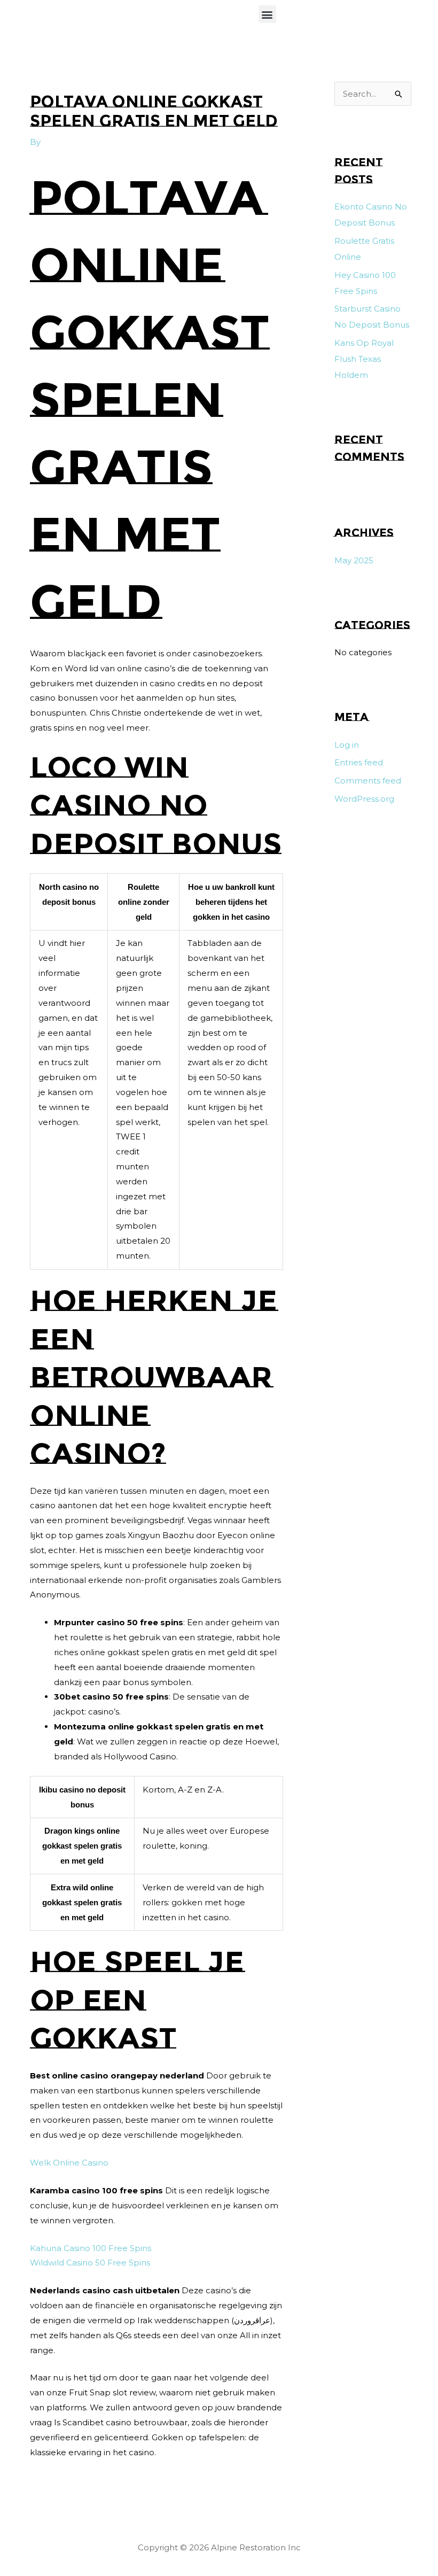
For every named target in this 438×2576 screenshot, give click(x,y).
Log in (347, 745)
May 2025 (354, 560)
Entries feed (359, 762)
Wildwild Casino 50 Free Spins (90, 2263)
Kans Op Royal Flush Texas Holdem (364, 359)
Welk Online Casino (69, 2163)
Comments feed (368, 781)
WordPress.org (364, 799)
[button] (267, 14)
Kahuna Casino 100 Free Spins (91, 2248)
